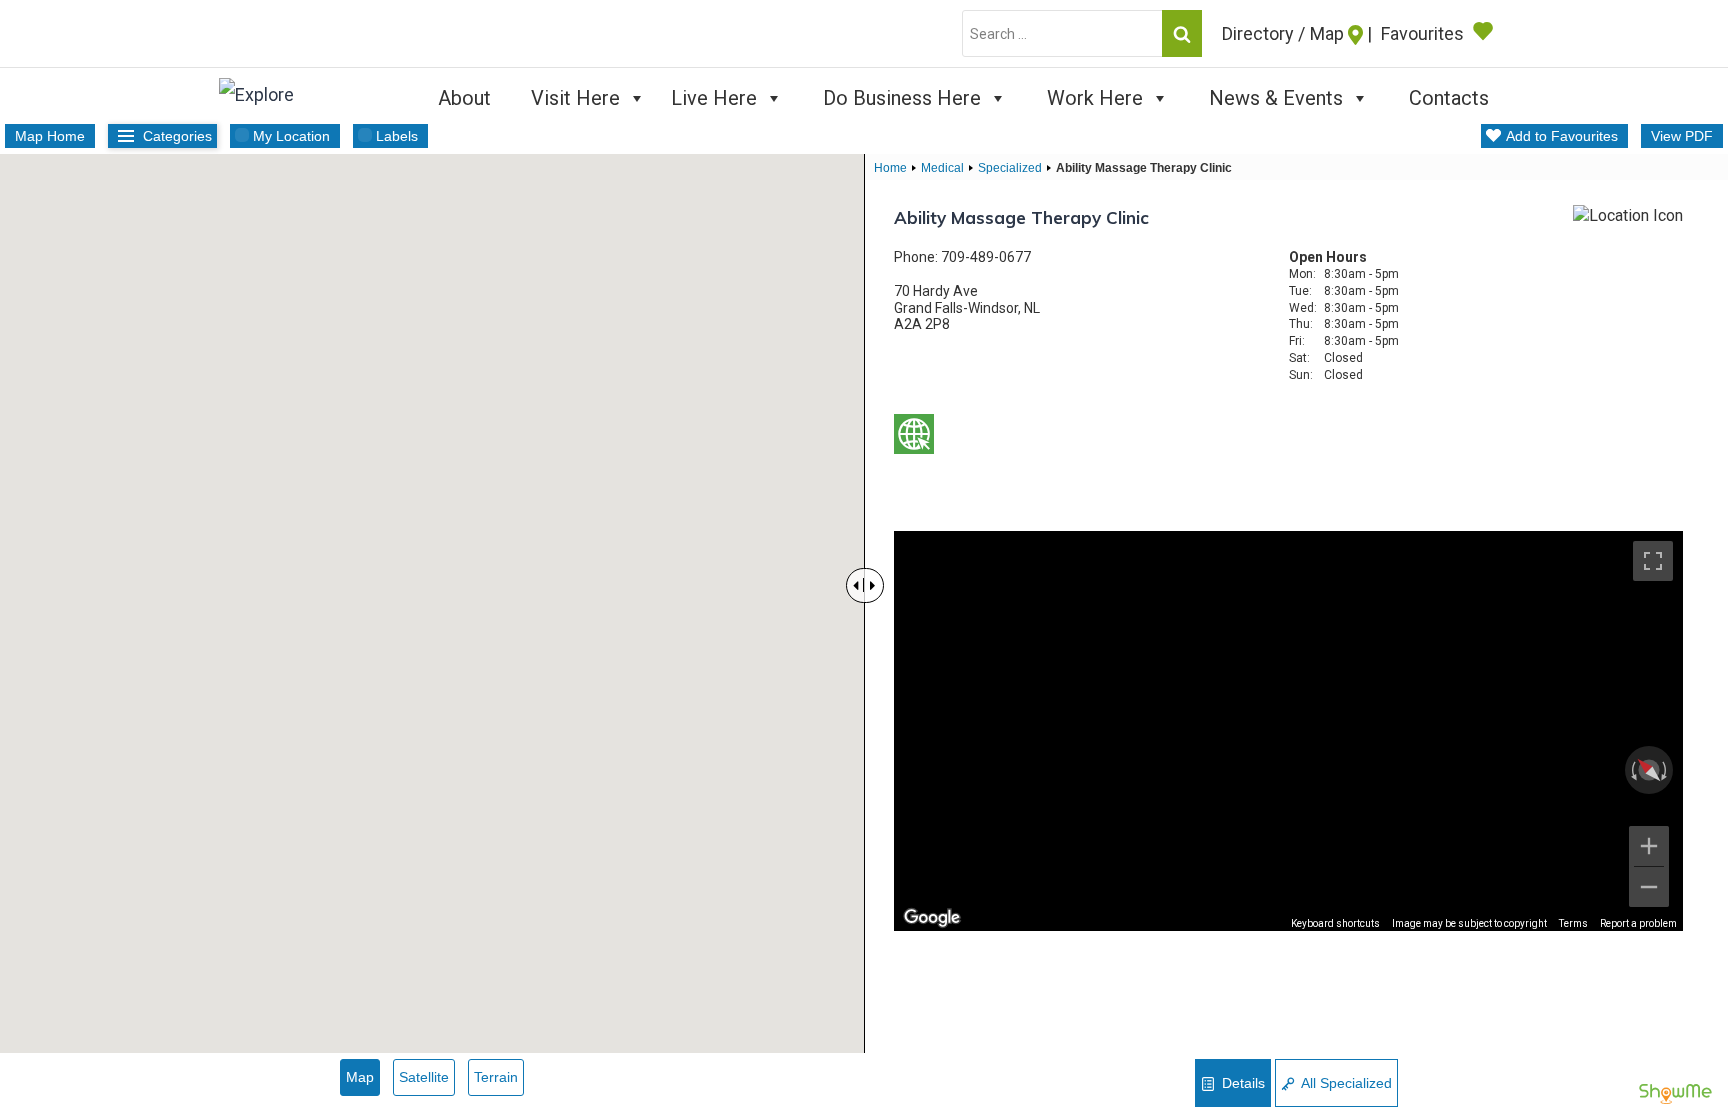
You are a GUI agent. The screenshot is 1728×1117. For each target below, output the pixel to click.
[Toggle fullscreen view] (1653, 561)
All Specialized (1345, 1083)
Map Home (50, 136)
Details (1241, 1083)
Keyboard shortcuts (1335, 923)
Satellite (424, 1077)
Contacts (1449, 98)
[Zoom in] (1649, 846)
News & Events (1276, 98)
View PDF (1682, 136)
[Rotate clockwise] (1666, 770)
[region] (1288, 731)
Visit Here (575, 98)
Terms (1573, 923)
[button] (432, 592)
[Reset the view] (1649, 770)
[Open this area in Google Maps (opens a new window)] (932, 918)
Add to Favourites (1562, 136)
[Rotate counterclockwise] (1632, 770)
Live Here (714, 98)
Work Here (1095, 98)
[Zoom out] (1649, 887)
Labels (397, 136)
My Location (291, 136)
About (464, 98)
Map (360, 1077)
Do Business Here (902, 98)
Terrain (496, 1077)
